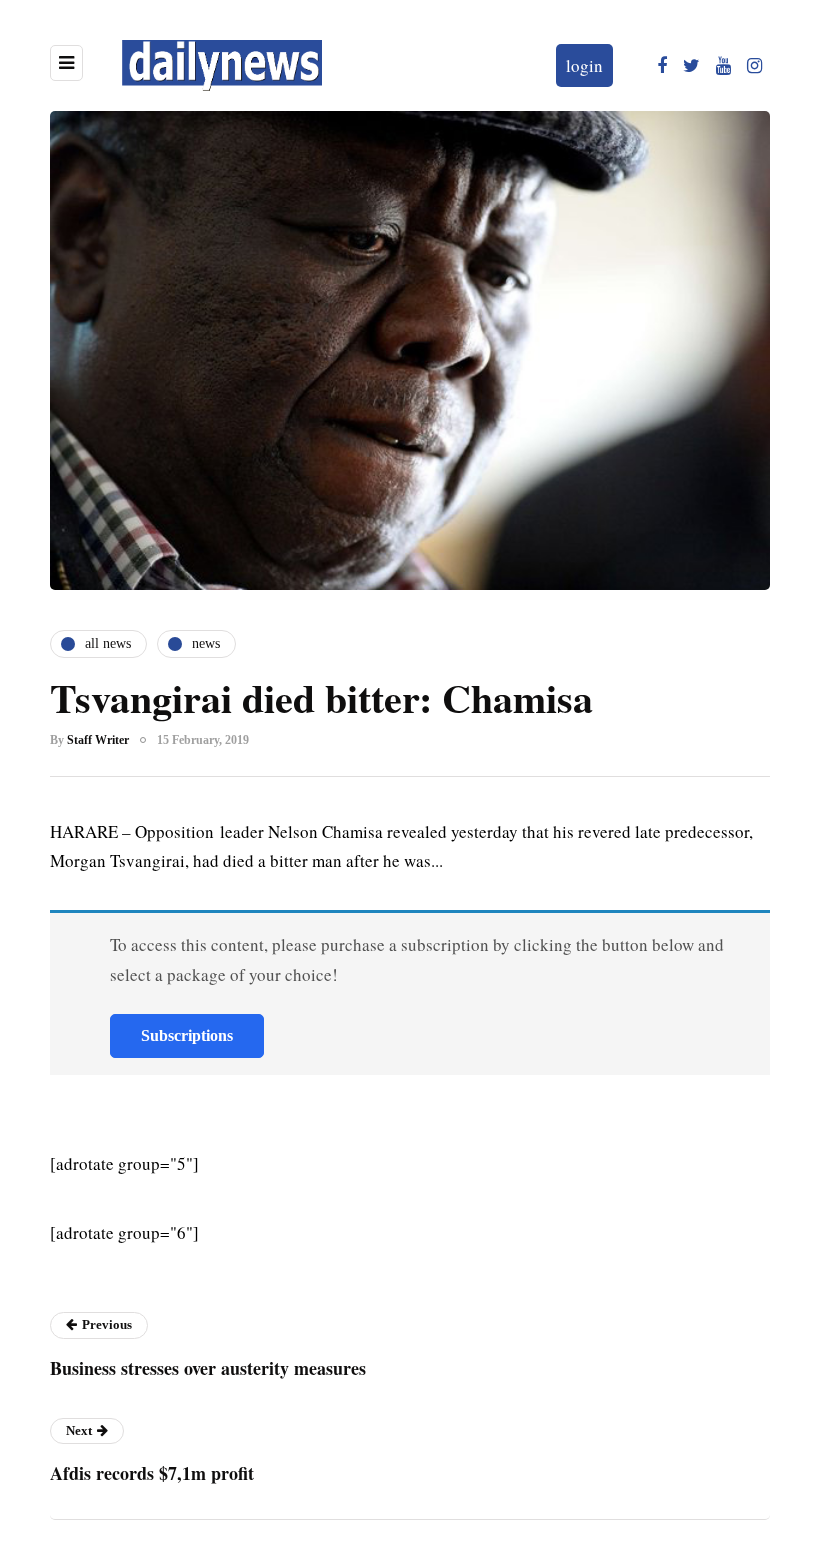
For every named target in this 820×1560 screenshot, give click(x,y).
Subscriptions (187, 1035)
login (584, 65)
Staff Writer (98, 740)
